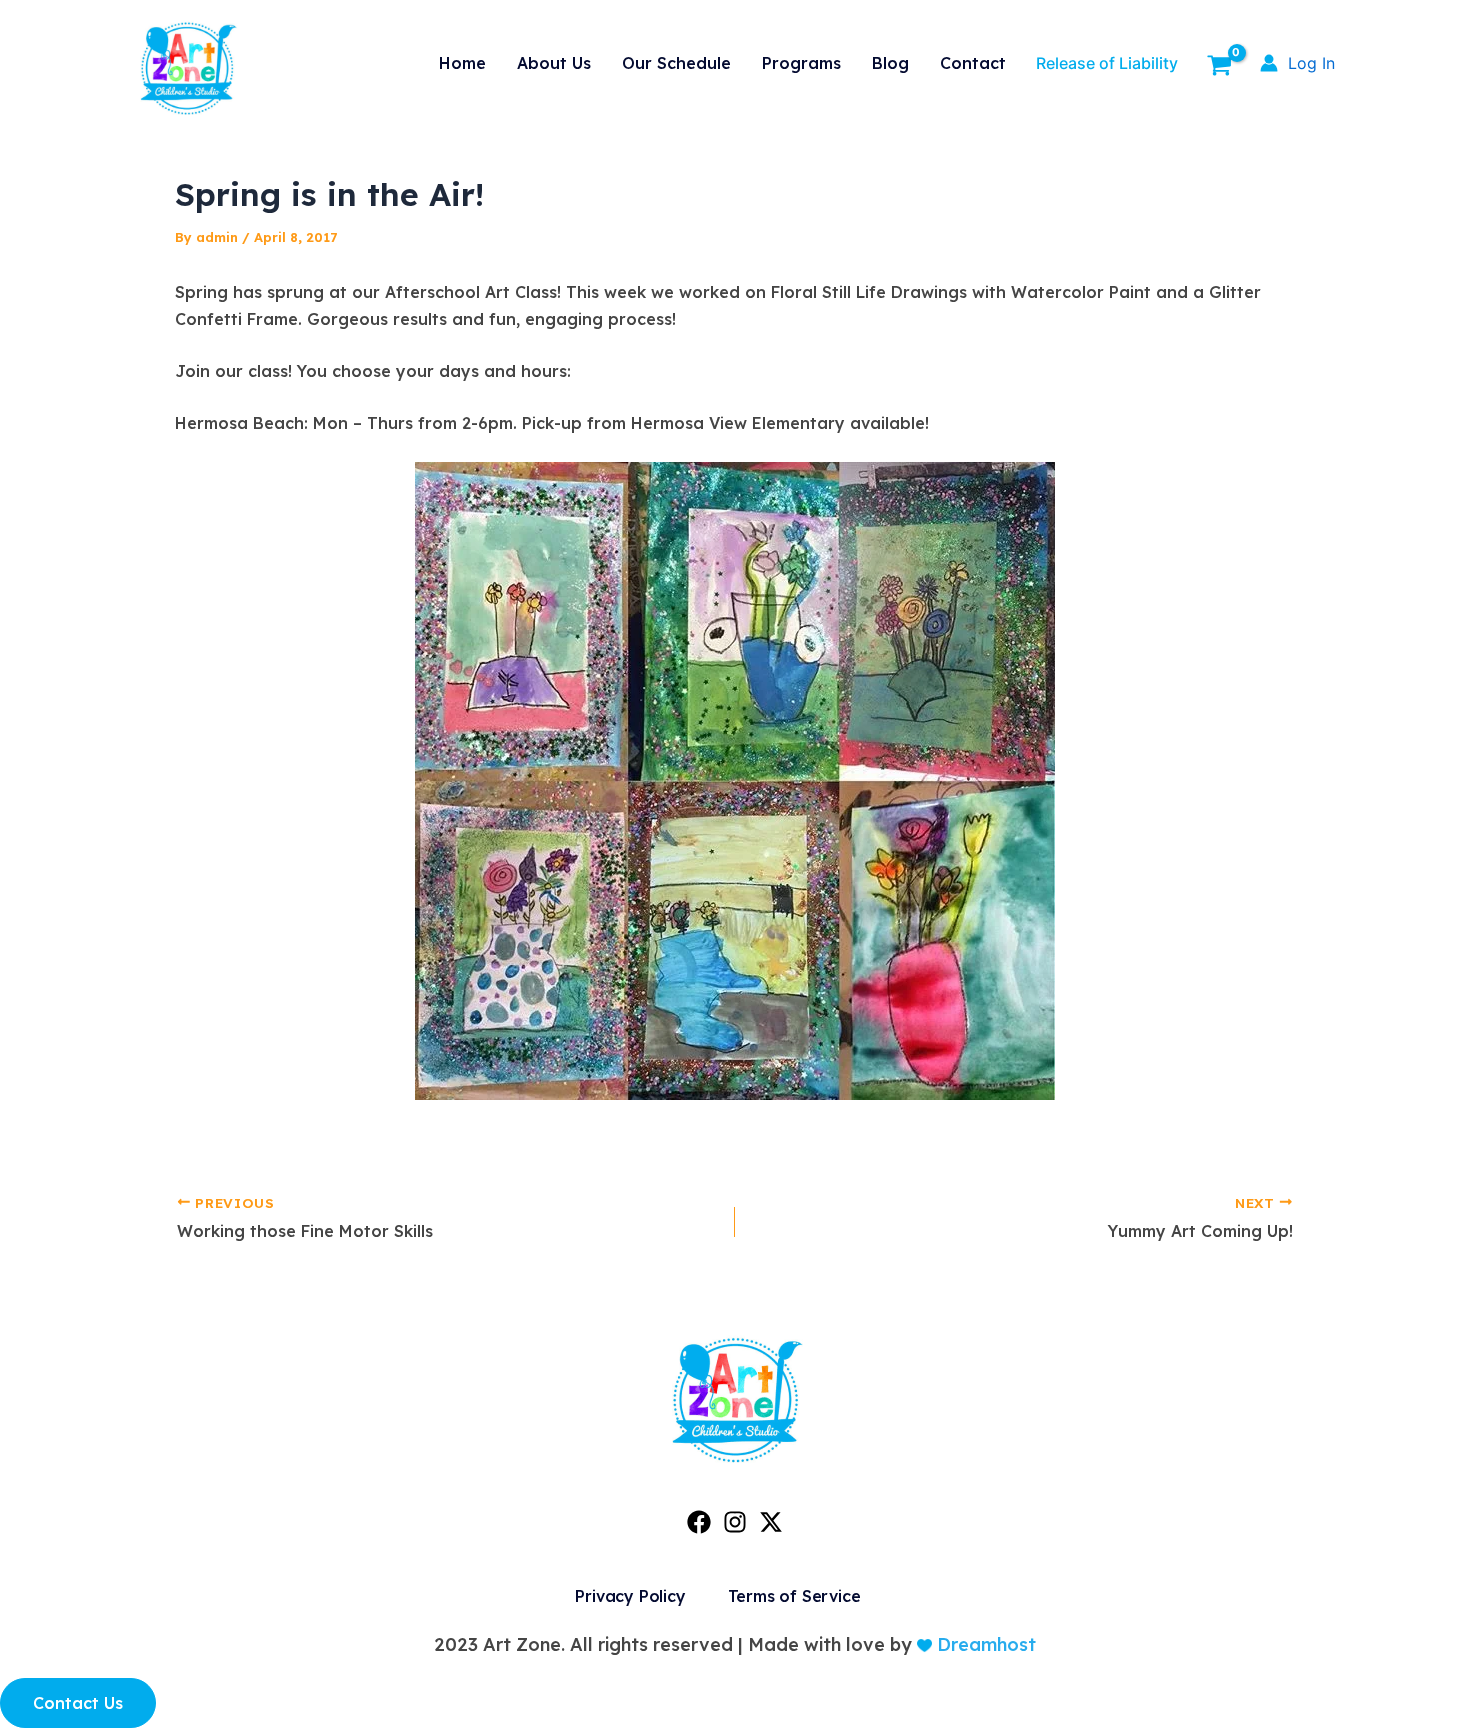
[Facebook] (699, 1522)
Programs (801, 63)
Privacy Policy (630, 1596)
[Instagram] (735, 1522)
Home (462, 63)
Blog (890, 63)
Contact (973, 63)
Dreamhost (984, 1644)
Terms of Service (794, 1596)
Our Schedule (676, 63)
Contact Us (78, 1703)
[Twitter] (771, 1522)
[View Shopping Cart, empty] (1219, 68)
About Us (554, 63)
